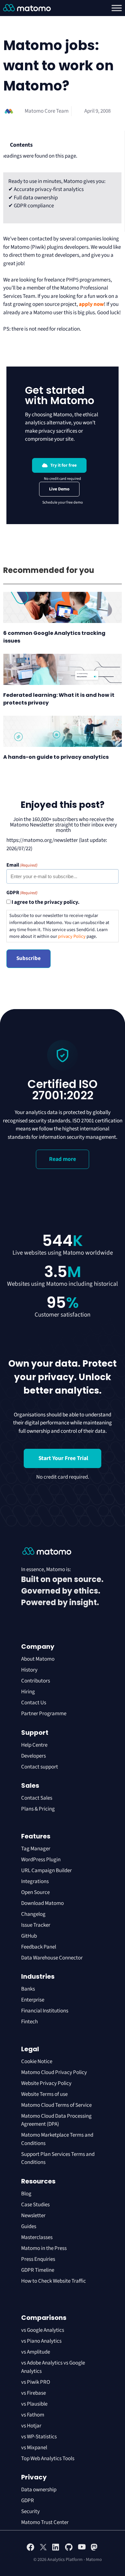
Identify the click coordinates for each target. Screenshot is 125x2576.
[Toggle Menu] (117, 8)
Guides (29, 2226)
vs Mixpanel (34, 2448)
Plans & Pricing (38, 1809)
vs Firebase (33, 2393)
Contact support (40, 1767)
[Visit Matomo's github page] (69, 2550)
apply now (91, 304)
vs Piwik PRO (36, 2382)
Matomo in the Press (44, 2248)
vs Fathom (33, 2415)
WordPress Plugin (41, 1860)
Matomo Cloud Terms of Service (56, 2105)
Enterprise (33, 2000)
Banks (29, 1989)
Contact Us (34, 1703)
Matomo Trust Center (45, 2522)
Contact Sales (37, 1798)
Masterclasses (37, 2237)
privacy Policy (72, 936)
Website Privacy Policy (46, 2083)
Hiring (28, 1692)
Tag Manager (36, 1849)
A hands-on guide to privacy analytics (56, 757)
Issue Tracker (36, 1925)
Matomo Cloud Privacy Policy (54, 2072)
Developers (33, 1756)
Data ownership (39, 2490)
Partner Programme (44, 1714)
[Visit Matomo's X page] (43, 2550)
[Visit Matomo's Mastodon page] (95, 2550)
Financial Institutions (45, 2011)
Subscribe (29, 958)
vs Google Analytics (43, 2330)
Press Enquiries (38, 2259)
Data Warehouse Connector (52, 1958)
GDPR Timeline (38, 2270)
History (29, 1670)
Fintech (29, 2022)
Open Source (35, 1892)
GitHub (29, 1936)
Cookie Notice (37, 2062)
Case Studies (35, 2205)
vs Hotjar (31, 2426)
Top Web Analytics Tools (48, 2459)
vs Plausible (34, 2404)
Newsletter (33, 2216)
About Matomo (38, 1659)
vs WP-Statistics (39, 2437)
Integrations (35, 1881)
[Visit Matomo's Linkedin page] (56, 2550)
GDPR (28, 2501)
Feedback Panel (39, 1947)
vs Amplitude (36, 2352)
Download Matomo (42, 1903)
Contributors (36, 1681)
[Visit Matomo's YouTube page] (82, 2549)
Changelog (33, 1914)
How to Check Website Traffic (54, 2281)
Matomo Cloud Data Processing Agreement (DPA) (56, 2120)
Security (30, 2511)
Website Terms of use (44, 2094)
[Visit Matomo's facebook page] (30, 2550)
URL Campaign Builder (46, 1871)
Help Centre (34, 1745)
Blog (26, 2194)
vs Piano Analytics (41, 2341)
